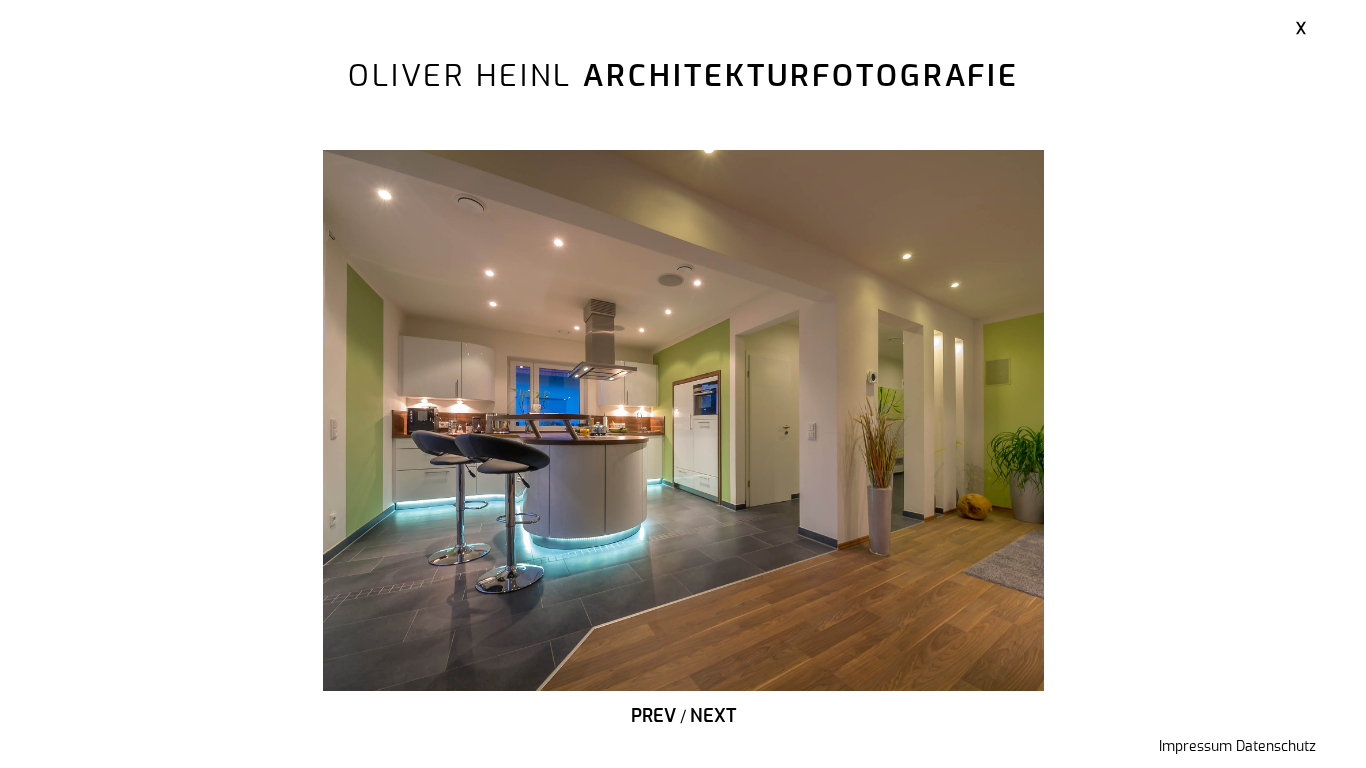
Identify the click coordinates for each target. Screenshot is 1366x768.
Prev (653, 717)
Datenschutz (1276, 747)
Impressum (1195, 747)
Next (713, 717)
